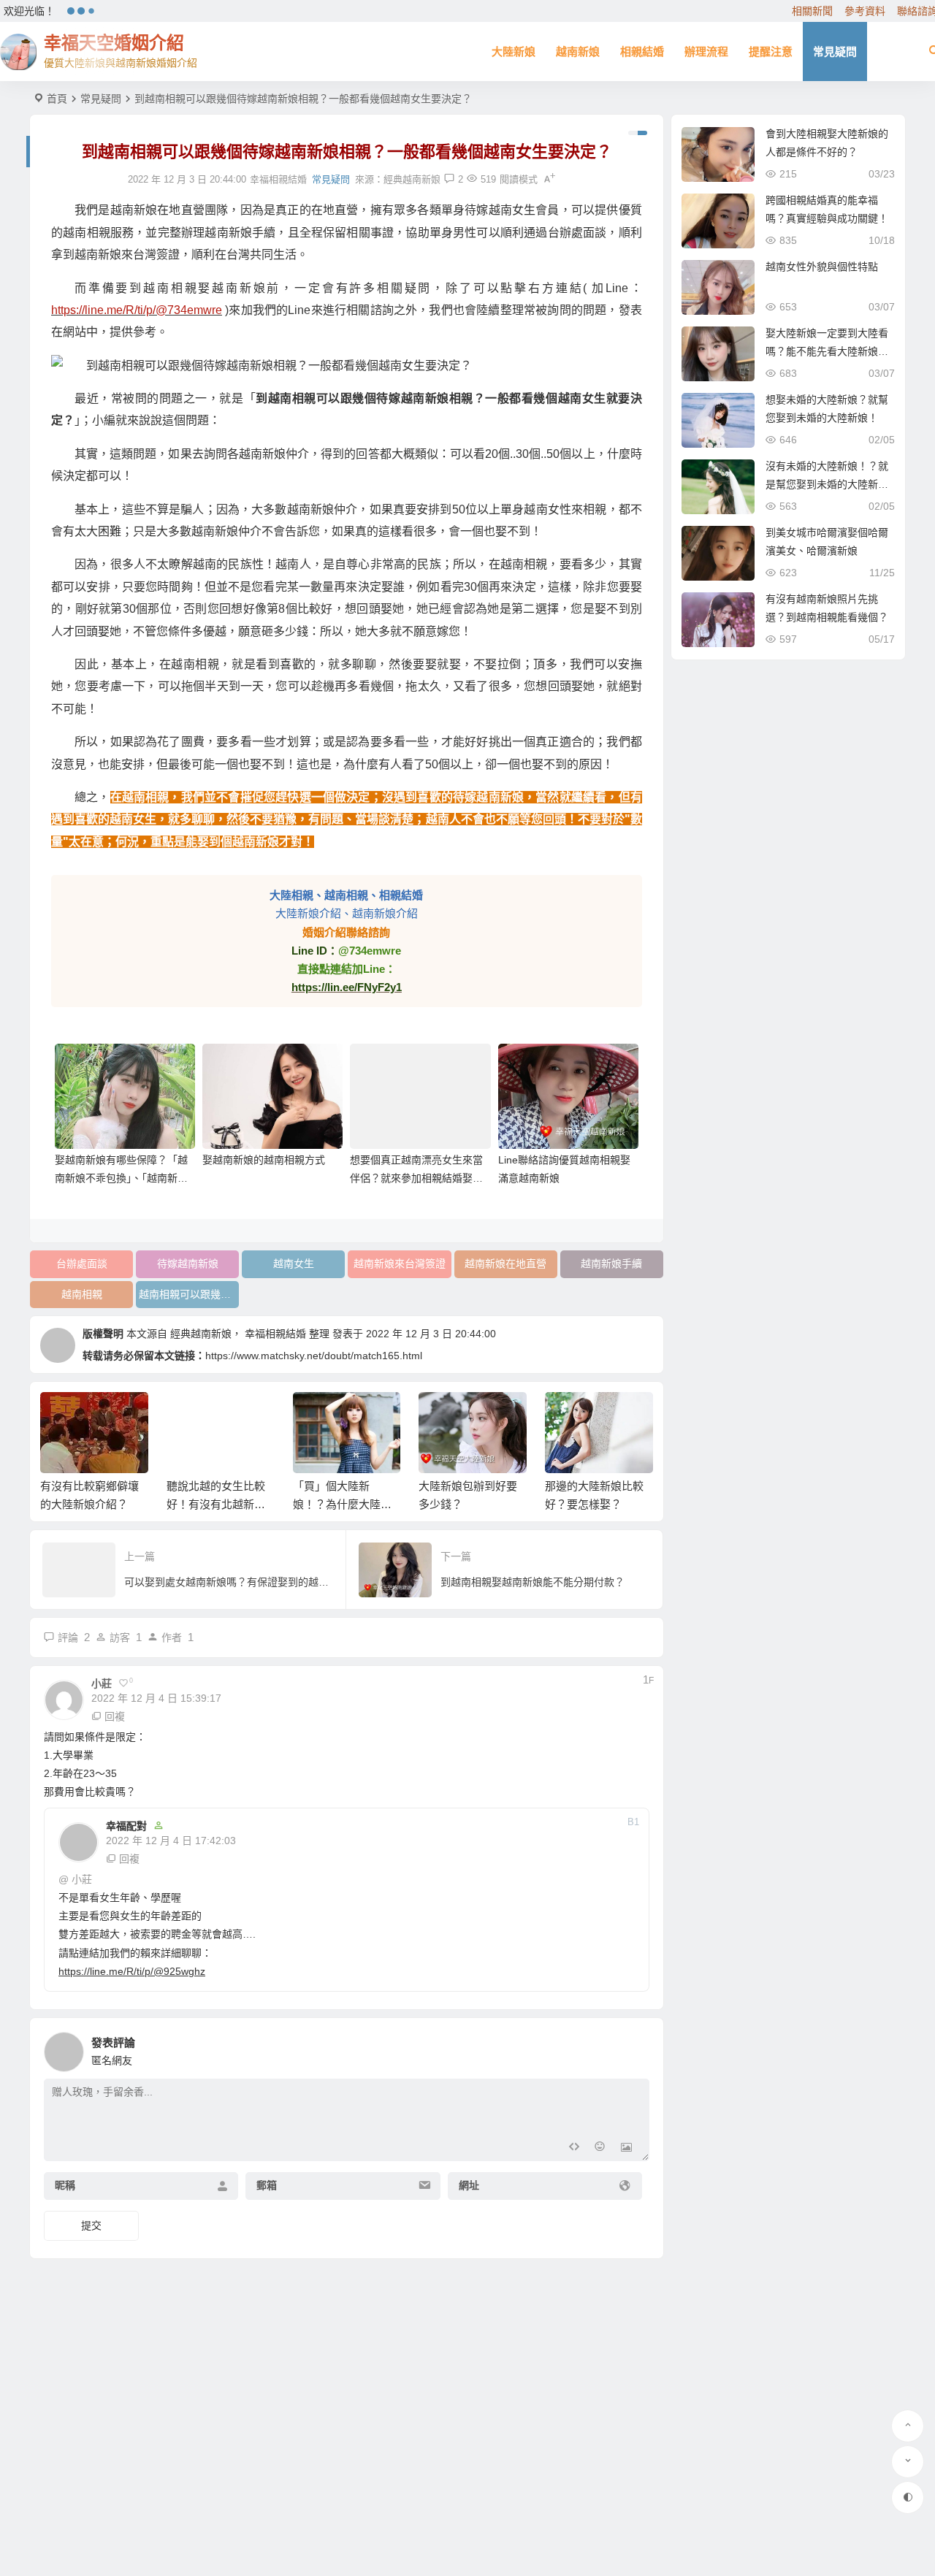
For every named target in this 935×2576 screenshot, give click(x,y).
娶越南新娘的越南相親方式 (264, 1160)
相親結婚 (642, 51)
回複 (115, 1716)
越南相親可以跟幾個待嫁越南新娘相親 (189, 1294)
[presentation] (568, 1415)
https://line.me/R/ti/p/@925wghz (132, 1971)
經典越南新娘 (412, 179)
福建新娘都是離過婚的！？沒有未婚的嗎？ (595, 1504)
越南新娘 (578, 51)
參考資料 (865, 11)
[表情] (600, 2148)
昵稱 (65, 2186)
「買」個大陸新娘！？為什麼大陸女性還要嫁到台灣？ (217, 1504)
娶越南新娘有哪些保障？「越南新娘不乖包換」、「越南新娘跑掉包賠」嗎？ (121, 1178)
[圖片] (626, 2148)
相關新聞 (812, 11)
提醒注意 (771, 51)
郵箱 (267, 2186)
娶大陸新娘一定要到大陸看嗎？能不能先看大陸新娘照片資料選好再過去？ (827, 351)
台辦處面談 (82, 1264)
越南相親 (82, 1294)
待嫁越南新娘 (188, 1264)
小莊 (82, 1879)
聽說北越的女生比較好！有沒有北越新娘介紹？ (90, 1504)
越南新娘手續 (611, 1264)
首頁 (57, 99)
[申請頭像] (635, 2048)
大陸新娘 (514, 51)
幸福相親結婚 (275, 1334)
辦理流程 (706, 51)
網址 (469, 2186)
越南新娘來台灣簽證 (400, 1264)
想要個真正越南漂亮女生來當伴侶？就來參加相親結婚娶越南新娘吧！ (416, 1178)
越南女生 (294, 1264)
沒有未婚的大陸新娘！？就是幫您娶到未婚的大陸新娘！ (827, 484)
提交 (91, 2225)
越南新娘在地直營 (505, 1264)
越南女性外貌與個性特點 (822, 267)
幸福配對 (126, 1826)
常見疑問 (835, 51)
